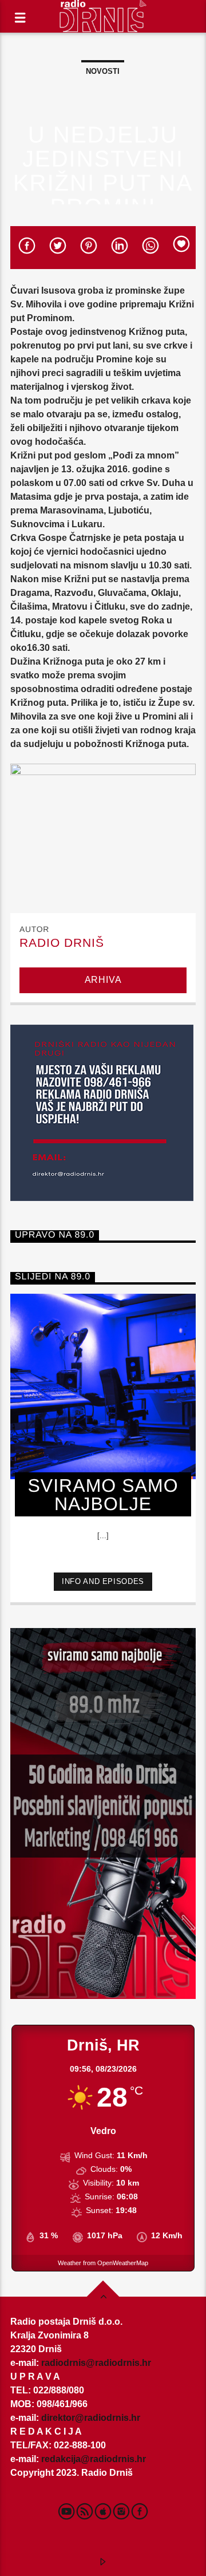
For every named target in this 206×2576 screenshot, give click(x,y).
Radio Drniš (62, 943)
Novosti (103, 71)
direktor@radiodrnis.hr (91, 2418)
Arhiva (103, 980)
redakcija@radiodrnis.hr (94, 2459)
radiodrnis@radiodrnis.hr (96, 2363)
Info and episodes (103, 1581)
